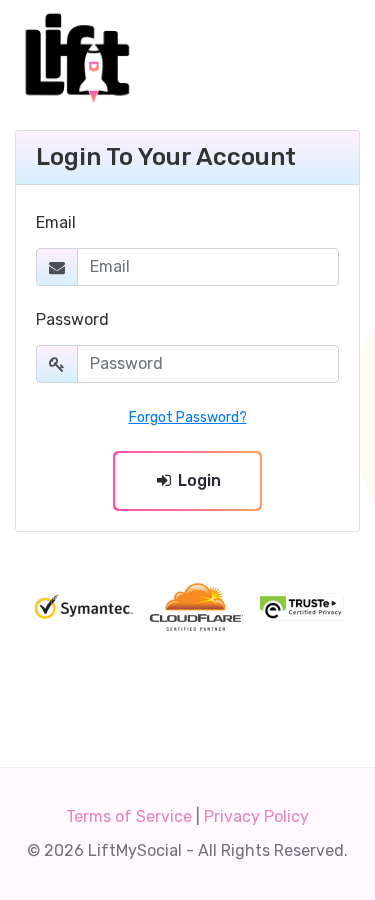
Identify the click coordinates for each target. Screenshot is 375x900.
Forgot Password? (188, 417)
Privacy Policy (256, 816)
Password (72, 319)
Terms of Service (129, 816)
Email (56, 222)
